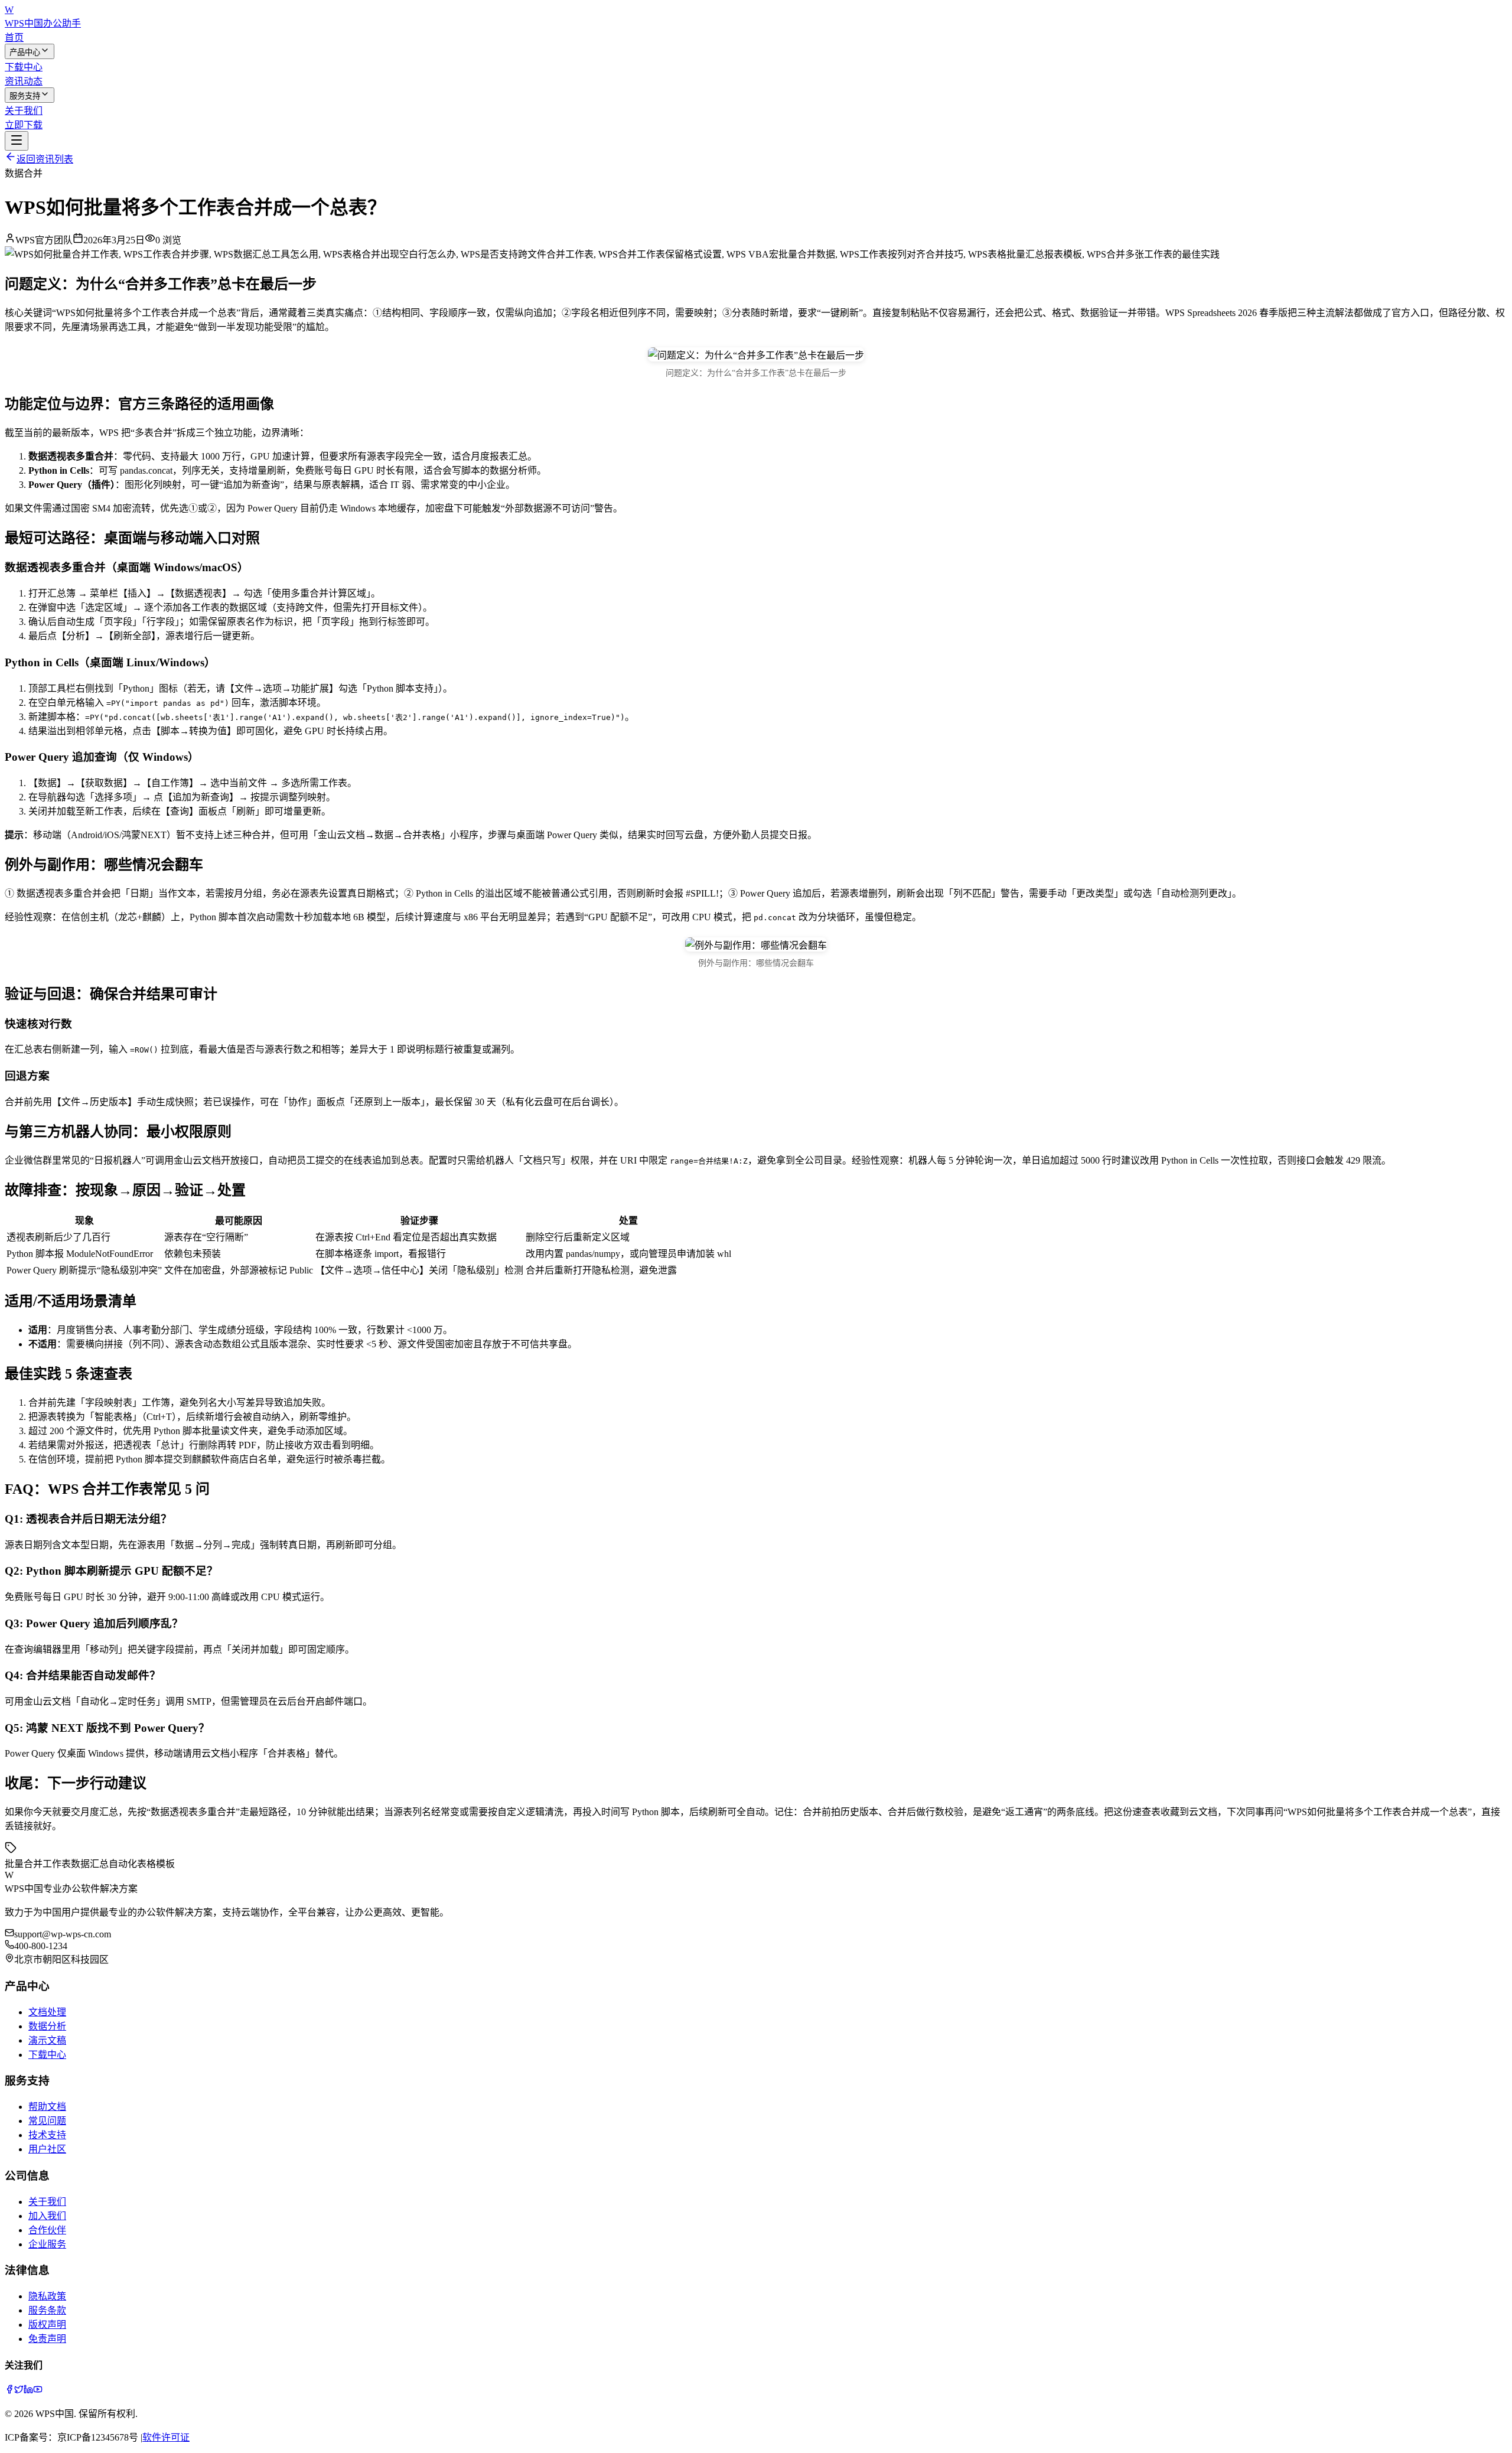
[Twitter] (19, 2391)
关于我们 (24, 111)
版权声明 (47, 2325)
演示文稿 (47, 2040)
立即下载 (24, 125)
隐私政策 (47, 2296)
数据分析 (47, 2026)
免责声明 (47, 2339)
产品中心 (25, 52)
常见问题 (47, 2121)
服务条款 (47, 2310)
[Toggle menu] (17, 141)
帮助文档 (47, 2107)
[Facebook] (9, 2391)
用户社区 (47, 2149)
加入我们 (47, 2216)
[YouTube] (38, 2391)
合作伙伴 (47, 2230)
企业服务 (47, 2244)
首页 (14, 38)
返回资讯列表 (45, 159)
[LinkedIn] (28, 2391)
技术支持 (47, 2135)
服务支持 (25, 96)
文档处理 (47, 2012)
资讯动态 (24, 81)
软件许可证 (166, 2437)
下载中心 (24, 67)
